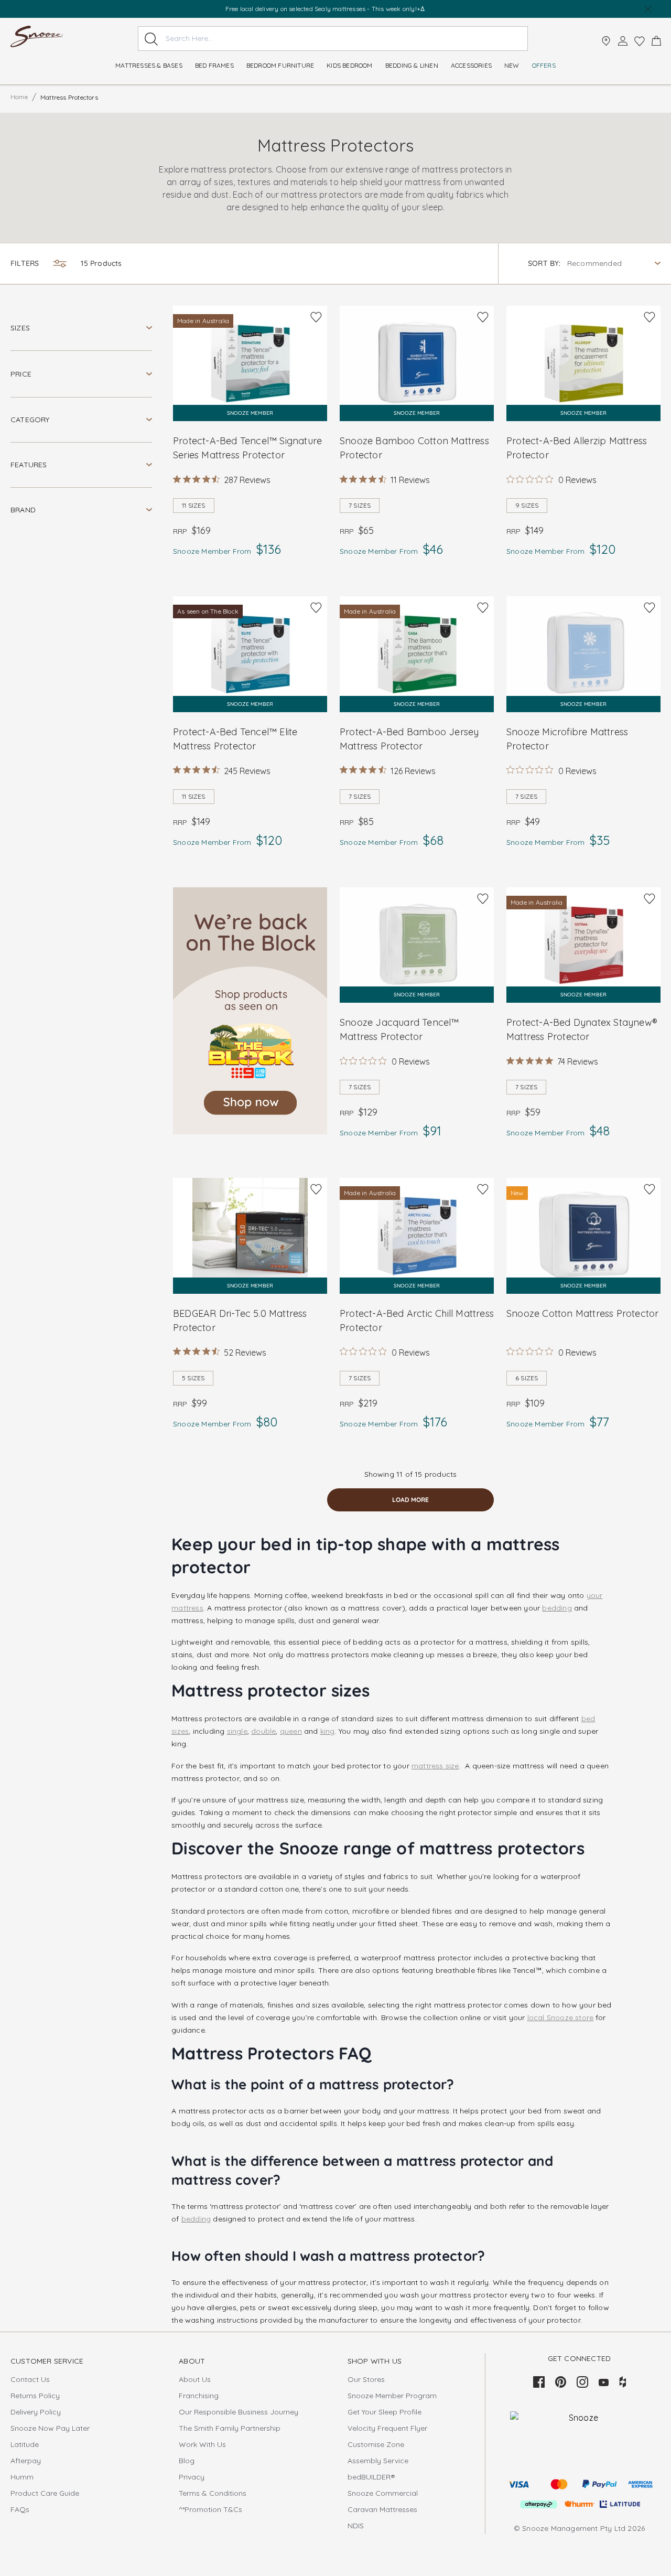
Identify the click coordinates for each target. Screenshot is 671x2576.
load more (410, 1500)
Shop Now (366, 9)
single (237, 1731)
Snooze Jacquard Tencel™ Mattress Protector (399, 1029)
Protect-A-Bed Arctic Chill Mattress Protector (417, 1321)
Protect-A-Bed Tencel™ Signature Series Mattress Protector (247, 448)
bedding (557, 1608)
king (328, 1731)
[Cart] (656, 41)
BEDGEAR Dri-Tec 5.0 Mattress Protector (240, 1321)
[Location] (606, 41)
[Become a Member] (623, 41)
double (263, 1731)
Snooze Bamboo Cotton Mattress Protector (414, 448)
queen (291, 1731)
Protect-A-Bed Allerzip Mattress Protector (577, 448)
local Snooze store (561, 2017)
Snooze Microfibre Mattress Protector (567, 739)
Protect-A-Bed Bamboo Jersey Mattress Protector (409, 739)
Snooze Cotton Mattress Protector (582, 1313)
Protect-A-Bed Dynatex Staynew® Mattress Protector (582, 1029)
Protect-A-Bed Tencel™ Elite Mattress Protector (235, 739)
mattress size (435, 1766)
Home (19, 97)
